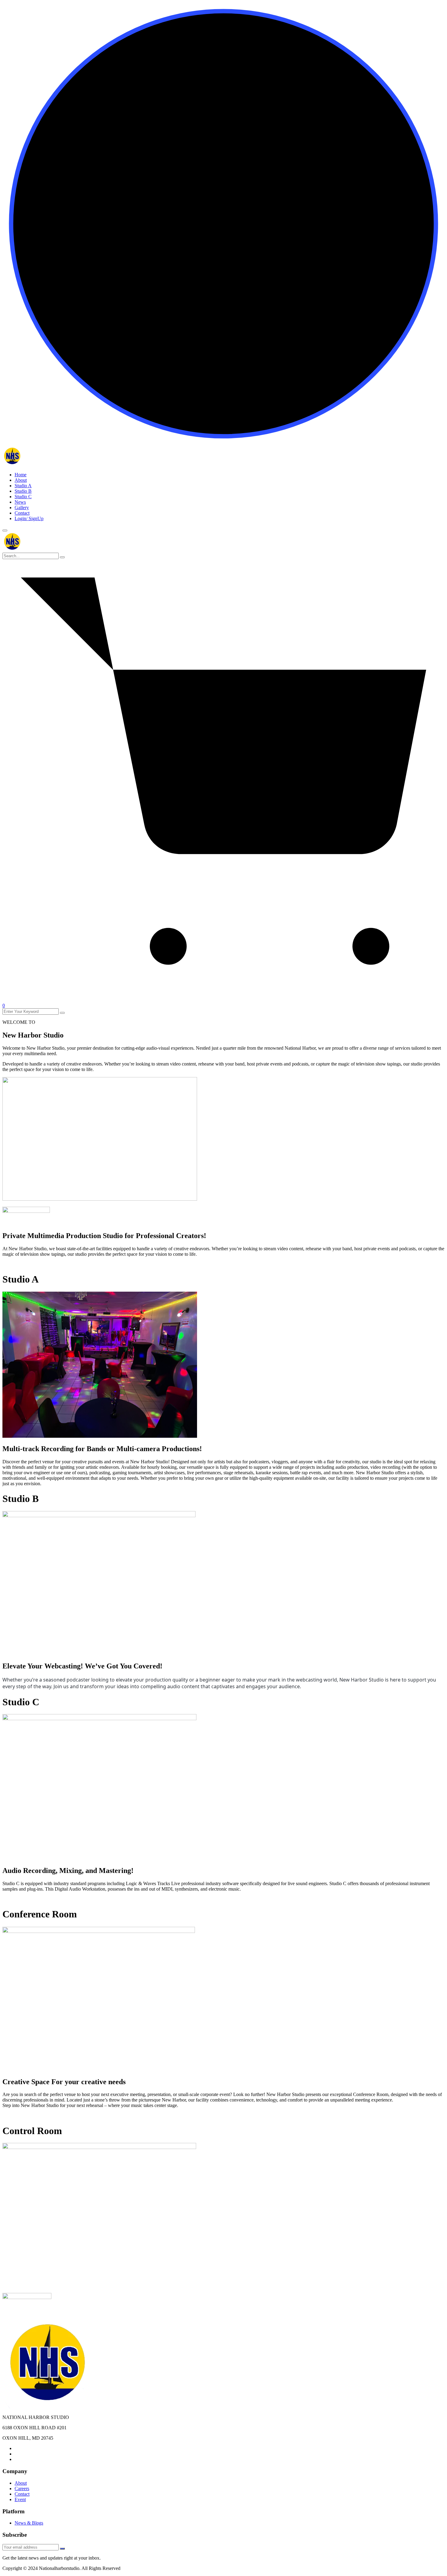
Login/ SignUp (29, 518)
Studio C (23, 497)
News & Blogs (29, 2523)
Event (20, 2499)
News (20, 502)
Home (21, 475)
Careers (22, 2488)
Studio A (23, 486)
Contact (22, 513)
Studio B (23, 491)
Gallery (22, 508)
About (21, 480)
